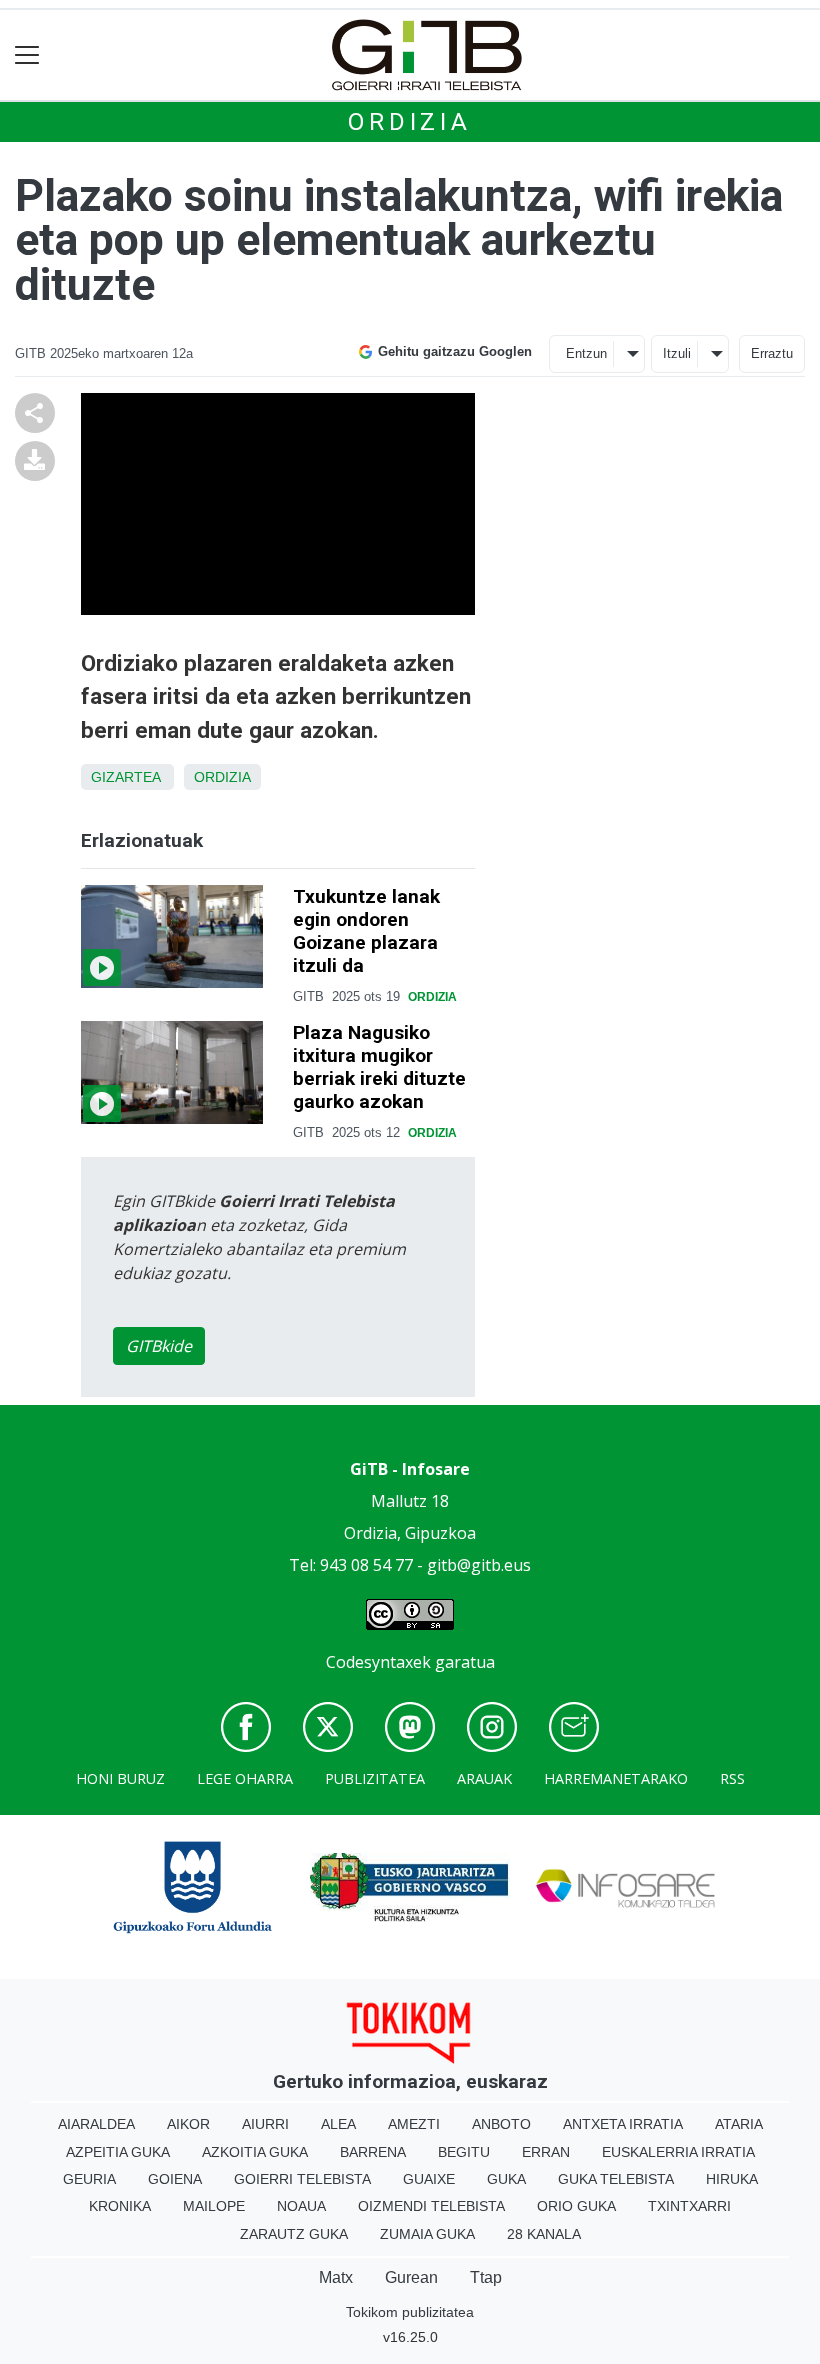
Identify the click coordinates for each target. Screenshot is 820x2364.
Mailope (214, 2206)
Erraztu (772, 353)
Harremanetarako (616, 1778)
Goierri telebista (302, 2179)
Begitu (464, 2152)
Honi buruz (120, 1778)
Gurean (411, 2277)
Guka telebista (616, 2179)
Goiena (175, 2179)
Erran (546, 2152)
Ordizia (410, 122)
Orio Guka (576, 2206)
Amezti (414, 2124)
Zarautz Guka (294, 2234)
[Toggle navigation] (27, 55)
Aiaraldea (96, 2124)
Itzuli (677, 353)
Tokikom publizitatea (410, 2312)
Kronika (120, 2206)
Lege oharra (245, 1778)
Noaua (301, 2206)
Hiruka (732, 2179)
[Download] (35, 459)
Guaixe (429, 2179)
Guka (506, 2179)
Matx (336, 2277)
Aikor (188, 2124)
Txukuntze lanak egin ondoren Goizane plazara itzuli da (366, 931)
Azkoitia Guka (255, 2152)
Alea (338, 2124)
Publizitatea (375, 1778)
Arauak (484, 1778)
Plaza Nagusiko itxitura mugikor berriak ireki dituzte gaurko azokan (379, 1067)
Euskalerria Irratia (678, 2152)
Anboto (501, 2124)
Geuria (89, 2179)
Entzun (586, 353)
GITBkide (159, 1346)
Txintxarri (689, 2206)
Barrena (373, 2152)
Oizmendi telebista (431, 2206)
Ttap (486, 2277)
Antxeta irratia (623, 2124)
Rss (732, 1778)
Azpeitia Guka (118, 2152)
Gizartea (125, 777)
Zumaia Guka (427, 2234)
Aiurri (265, 2124)
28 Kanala (544, 2234)
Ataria (739, 2124)
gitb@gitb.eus (479, 1565)
